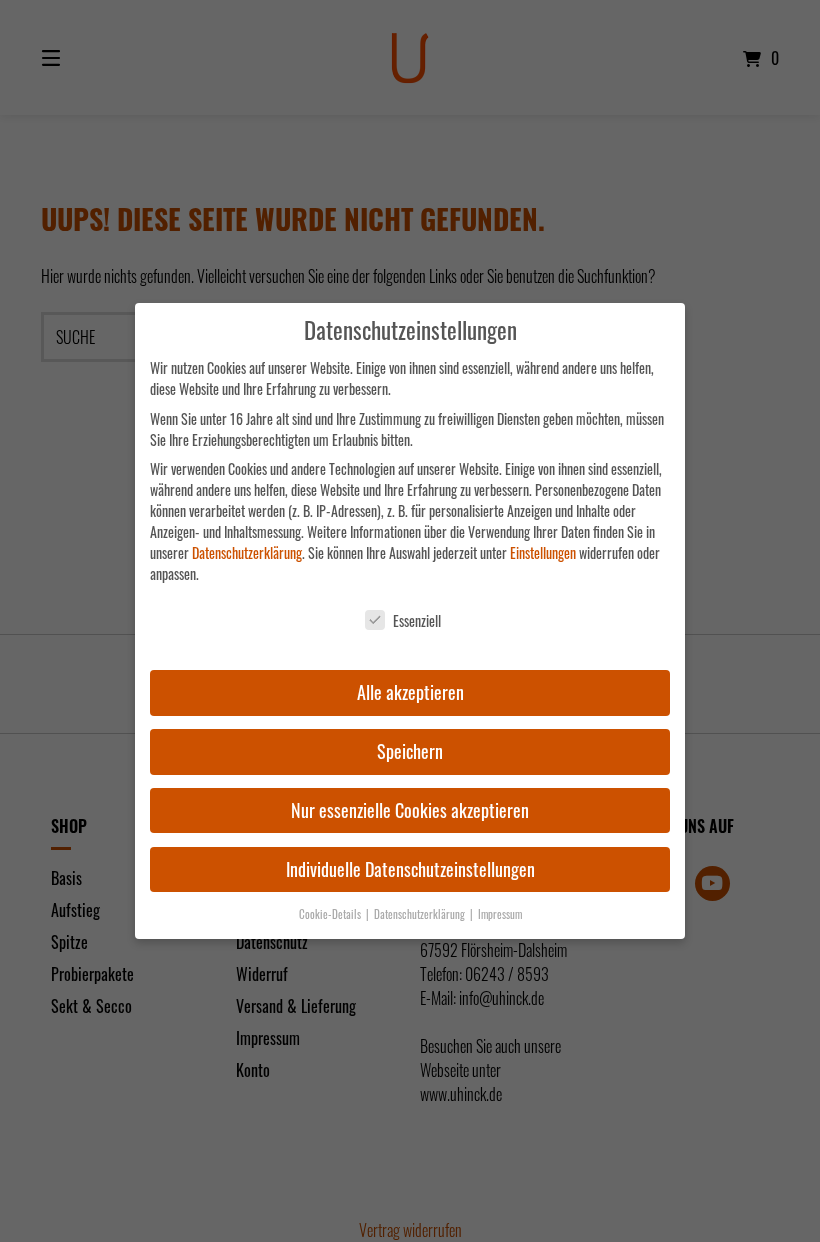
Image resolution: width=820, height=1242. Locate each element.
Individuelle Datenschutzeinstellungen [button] (410, 869)
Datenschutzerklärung (247, 552)
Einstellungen (543, 552)
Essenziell (417, 620)
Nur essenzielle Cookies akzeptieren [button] (410, 810)
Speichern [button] (410, 751)
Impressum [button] (500, 914)
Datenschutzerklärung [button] (421, 914)
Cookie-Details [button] (331, 914)
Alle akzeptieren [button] (410, 692)
